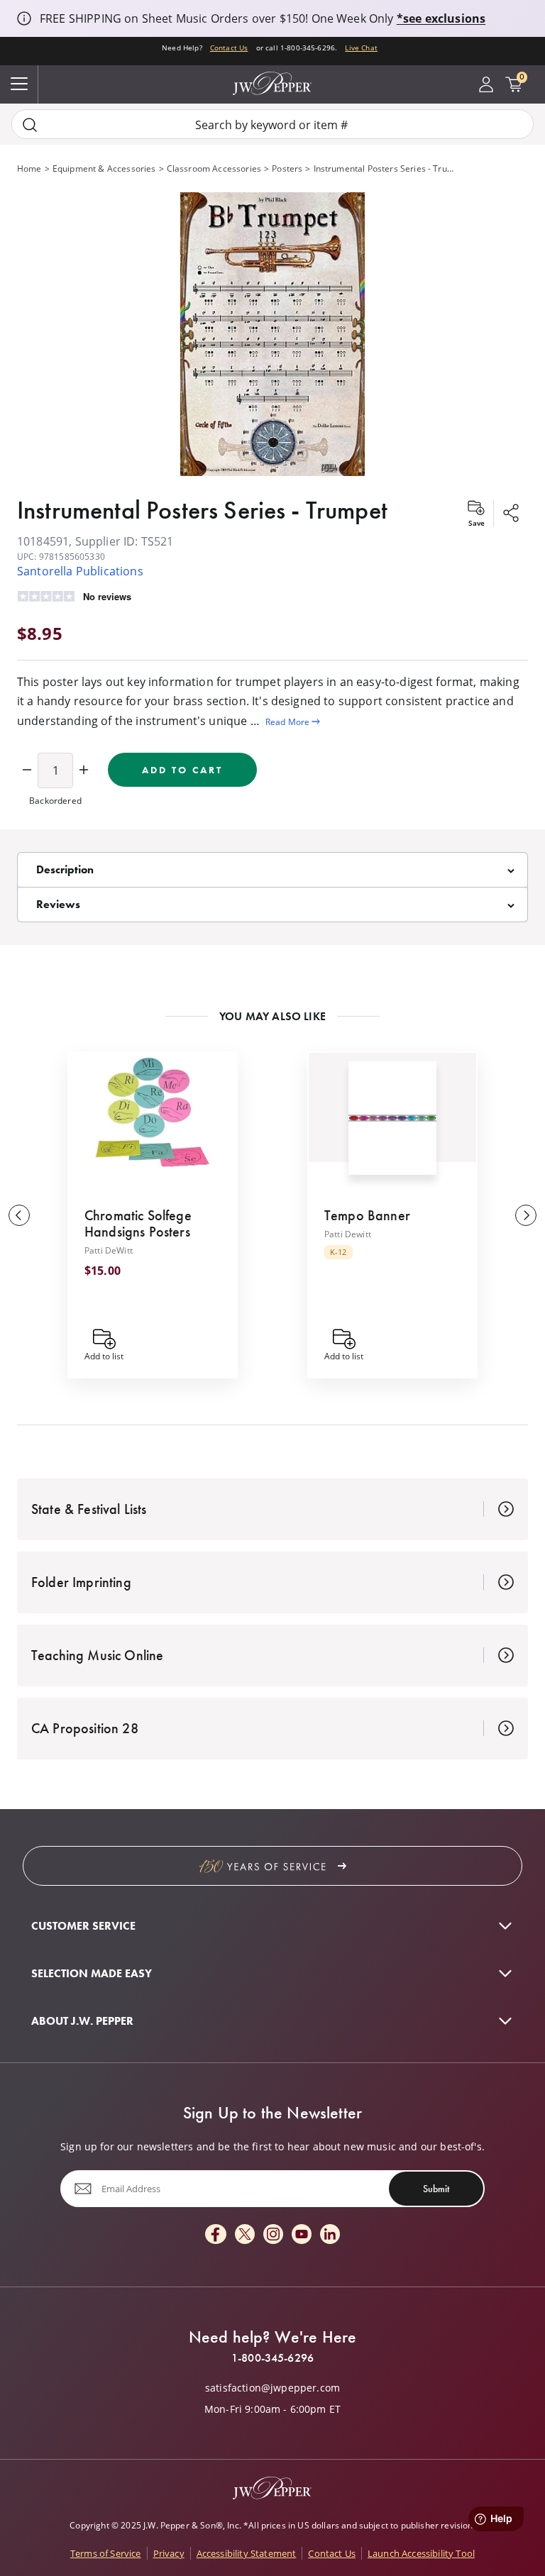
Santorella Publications (80, 571)
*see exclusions (441, 18)
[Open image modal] (272, 335)
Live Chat (361, 48)
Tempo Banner (367, 1215)
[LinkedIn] (330, 2235)
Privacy (169, 2553)
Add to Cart (182, 770)
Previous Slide (19, 1215)
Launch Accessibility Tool (421, 2553)
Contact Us (229, 48)
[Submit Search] (30, 125)
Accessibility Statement (247, 2553)
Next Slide (526, 1215)
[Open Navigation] (19, 84)
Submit (436, 2189)
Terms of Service (106, 2553)
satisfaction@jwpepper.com (272, 2388)
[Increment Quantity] (84, 770)
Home (29, 168)
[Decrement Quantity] (27, 770)
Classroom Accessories (214, 168)
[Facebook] (216, 2235)
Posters (287, 168)
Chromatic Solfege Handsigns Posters (138, 1223)
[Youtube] (302, 2235)
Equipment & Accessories (104, 168)
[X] (245, 2235)
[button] (272, 335)
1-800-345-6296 (272, 2358)
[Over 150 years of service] (272, 1866)
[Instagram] (273, 2235)
